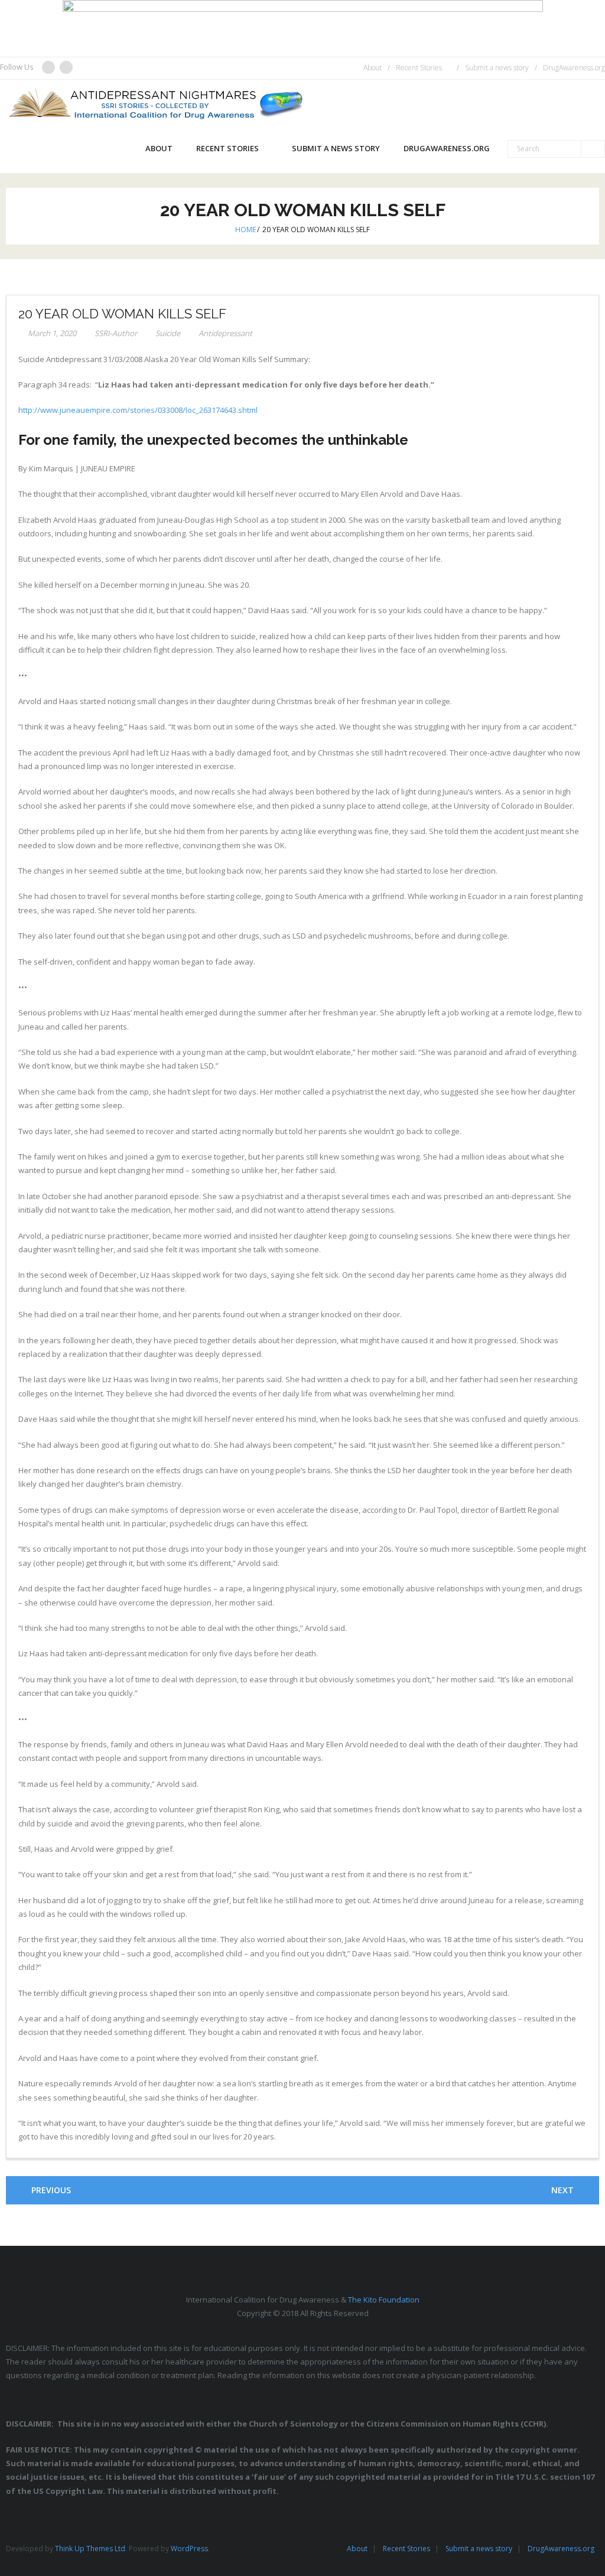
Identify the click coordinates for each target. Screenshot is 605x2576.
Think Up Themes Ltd (90, 2549)
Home (245, 229)
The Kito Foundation (384, 2300)
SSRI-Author (116, 333)
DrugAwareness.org (574, 68)
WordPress (189, 2549)
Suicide (168, 333)
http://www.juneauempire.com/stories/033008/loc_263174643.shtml (138, 410)
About (373, 68)
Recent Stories (419, 68)
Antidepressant (225, 333)
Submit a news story (497, 68)
